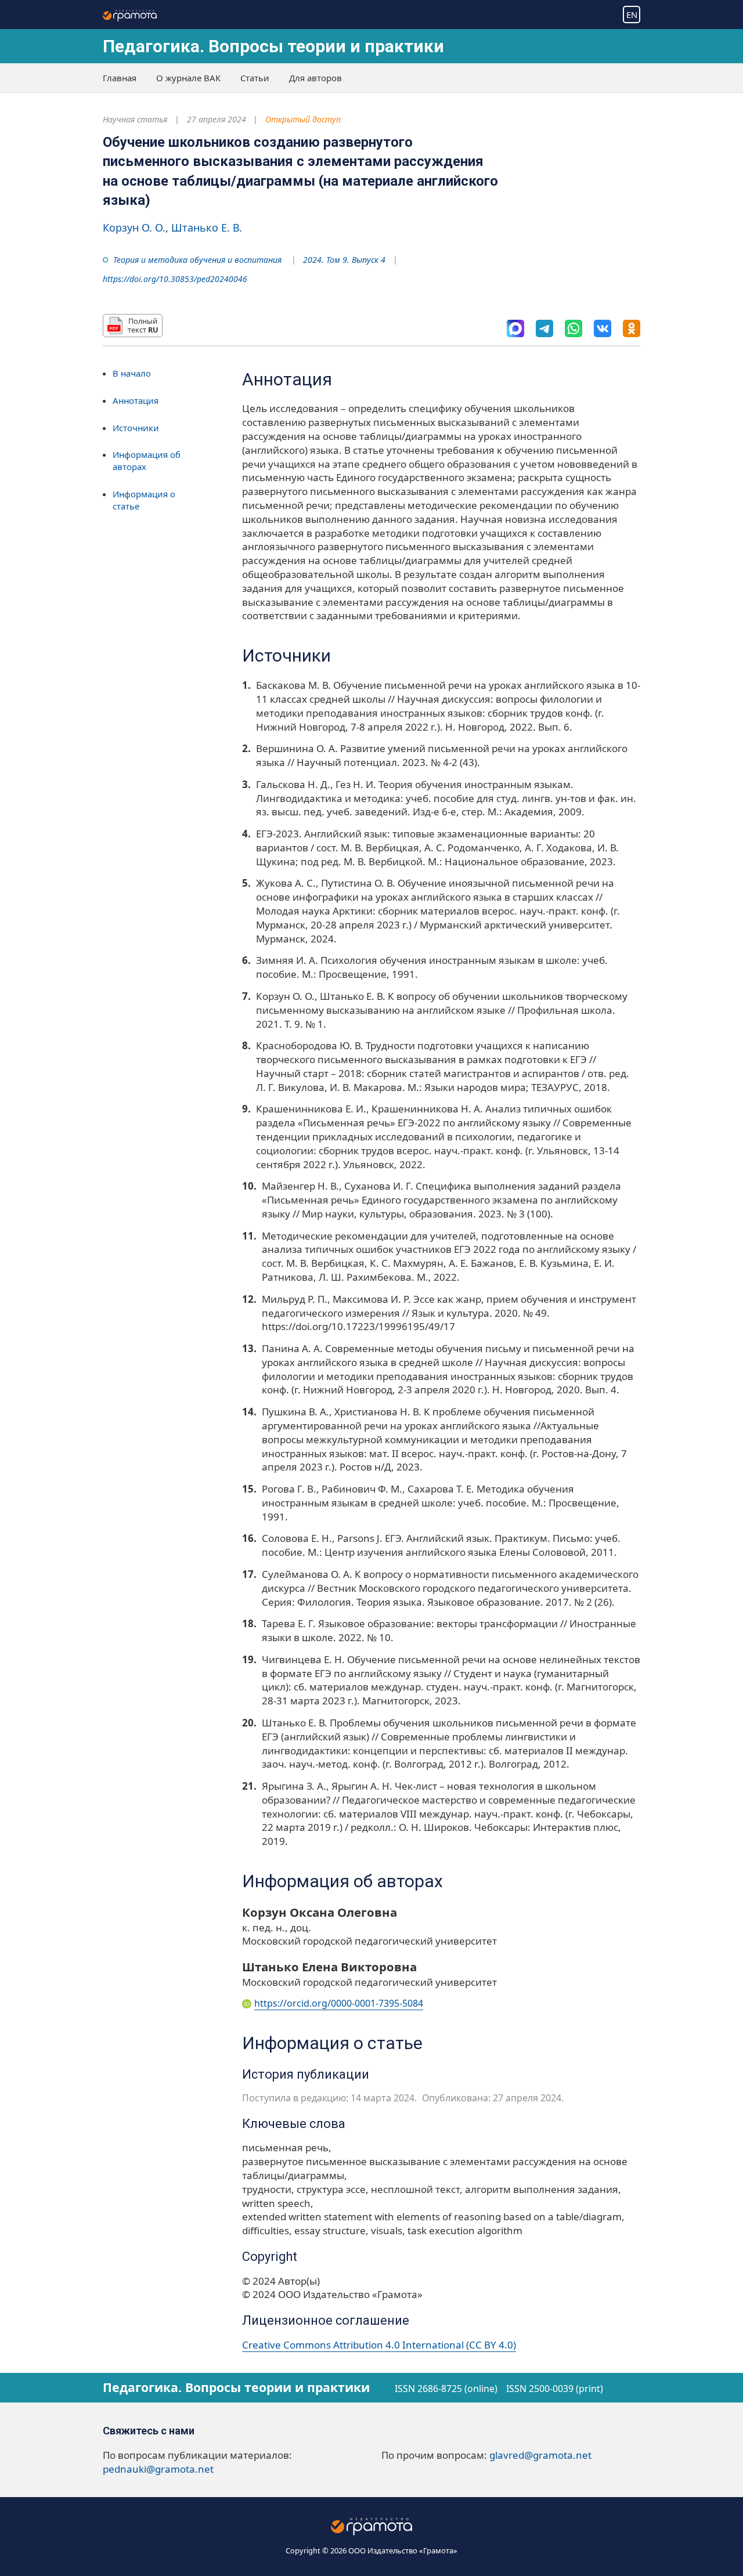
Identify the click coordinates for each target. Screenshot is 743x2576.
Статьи (255, 78)
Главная (120, 78)
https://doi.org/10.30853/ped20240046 (175, 279)
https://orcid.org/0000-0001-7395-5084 (339, 2003)
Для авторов (315, 78)
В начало (132, 373)
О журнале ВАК (188, 78)
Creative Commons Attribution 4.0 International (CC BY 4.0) (379, 2345)
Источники (136, 427)
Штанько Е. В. (207, 227)
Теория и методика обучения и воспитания (197, 260)
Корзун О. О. (134, 227)
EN (632, 15)
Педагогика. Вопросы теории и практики (273, 46)
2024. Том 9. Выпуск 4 (344, 260)
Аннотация (136, 400)
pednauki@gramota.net (158, 2469)
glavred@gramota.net (540, 2455)
